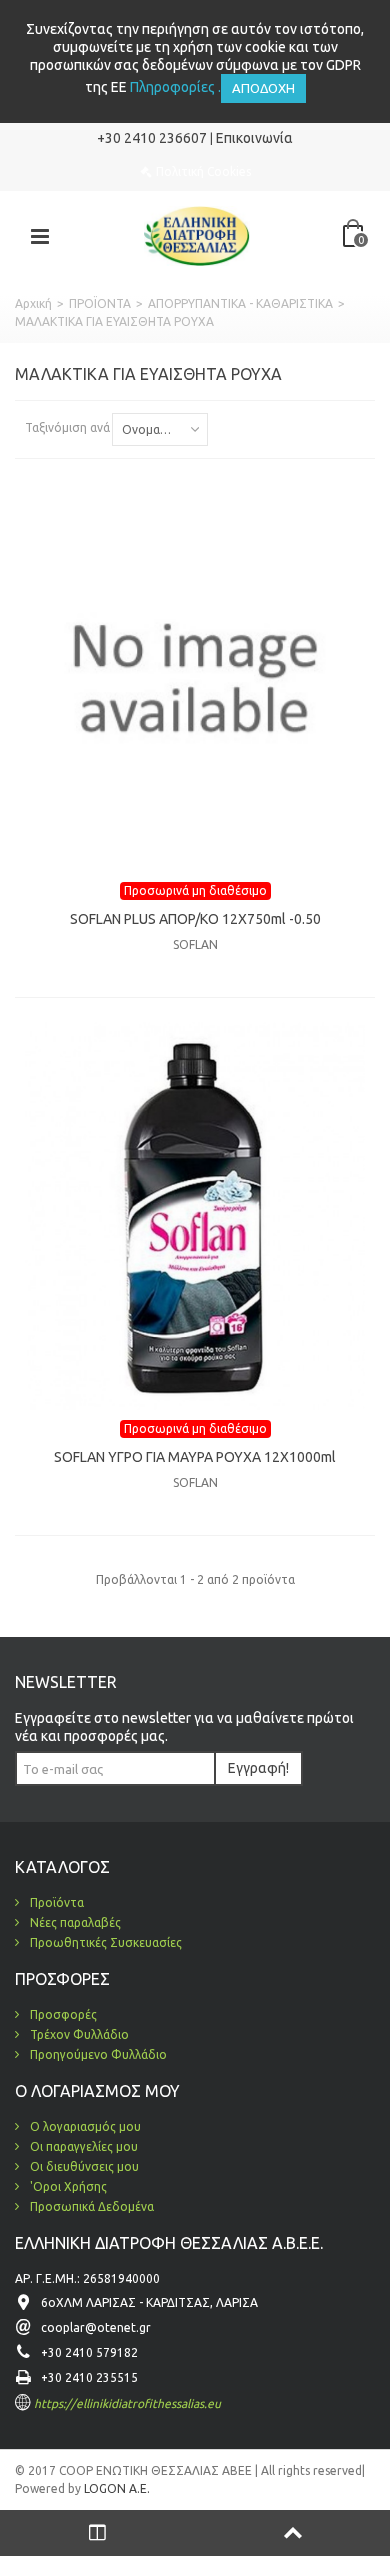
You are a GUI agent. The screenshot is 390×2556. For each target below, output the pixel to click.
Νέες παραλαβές (74, 1922)
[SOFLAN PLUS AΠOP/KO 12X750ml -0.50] (195, 677)
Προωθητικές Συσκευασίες (104, 1942)
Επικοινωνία (254, 138)
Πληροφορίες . (175, 87)
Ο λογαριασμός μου (84, 2126)
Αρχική (33, 303)
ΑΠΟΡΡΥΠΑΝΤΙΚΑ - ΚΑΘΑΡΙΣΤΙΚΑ (240, 303)
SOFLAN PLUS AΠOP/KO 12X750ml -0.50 (195, 919)
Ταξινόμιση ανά (67, 427)
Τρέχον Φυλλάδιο (78, 2034)
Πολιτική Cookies (203, 171)
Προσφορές (62, 2014)
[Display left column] (97, 2533)
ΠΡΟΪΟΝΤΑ (100, 303)
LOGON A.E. (115, 2488)
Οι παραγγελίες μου (82, 2146)
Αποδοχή (263, 88)
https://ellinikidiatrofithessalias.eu (127, 2403)
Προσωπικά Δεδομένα (90, 2206)
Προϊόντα (55, 1902)
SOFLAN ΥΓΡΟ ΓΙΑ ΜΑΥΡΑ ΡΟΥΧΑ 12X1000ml (195, 1457)
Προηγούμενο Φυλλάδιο (97, 2054)
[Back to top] (292, 2533)
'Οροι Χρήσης (67, 2186)
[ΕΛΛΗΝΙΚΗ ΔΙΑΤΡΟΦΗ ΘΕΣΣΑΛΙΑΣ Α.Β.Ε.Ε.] (197, 234)
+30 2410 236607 (152, 138)
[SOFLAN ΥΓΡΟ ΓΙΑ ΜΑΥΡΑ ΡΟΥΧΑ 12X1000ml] (195, 1216)
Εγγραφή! (258, 1768)
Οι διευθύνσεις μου (83, 2166)
